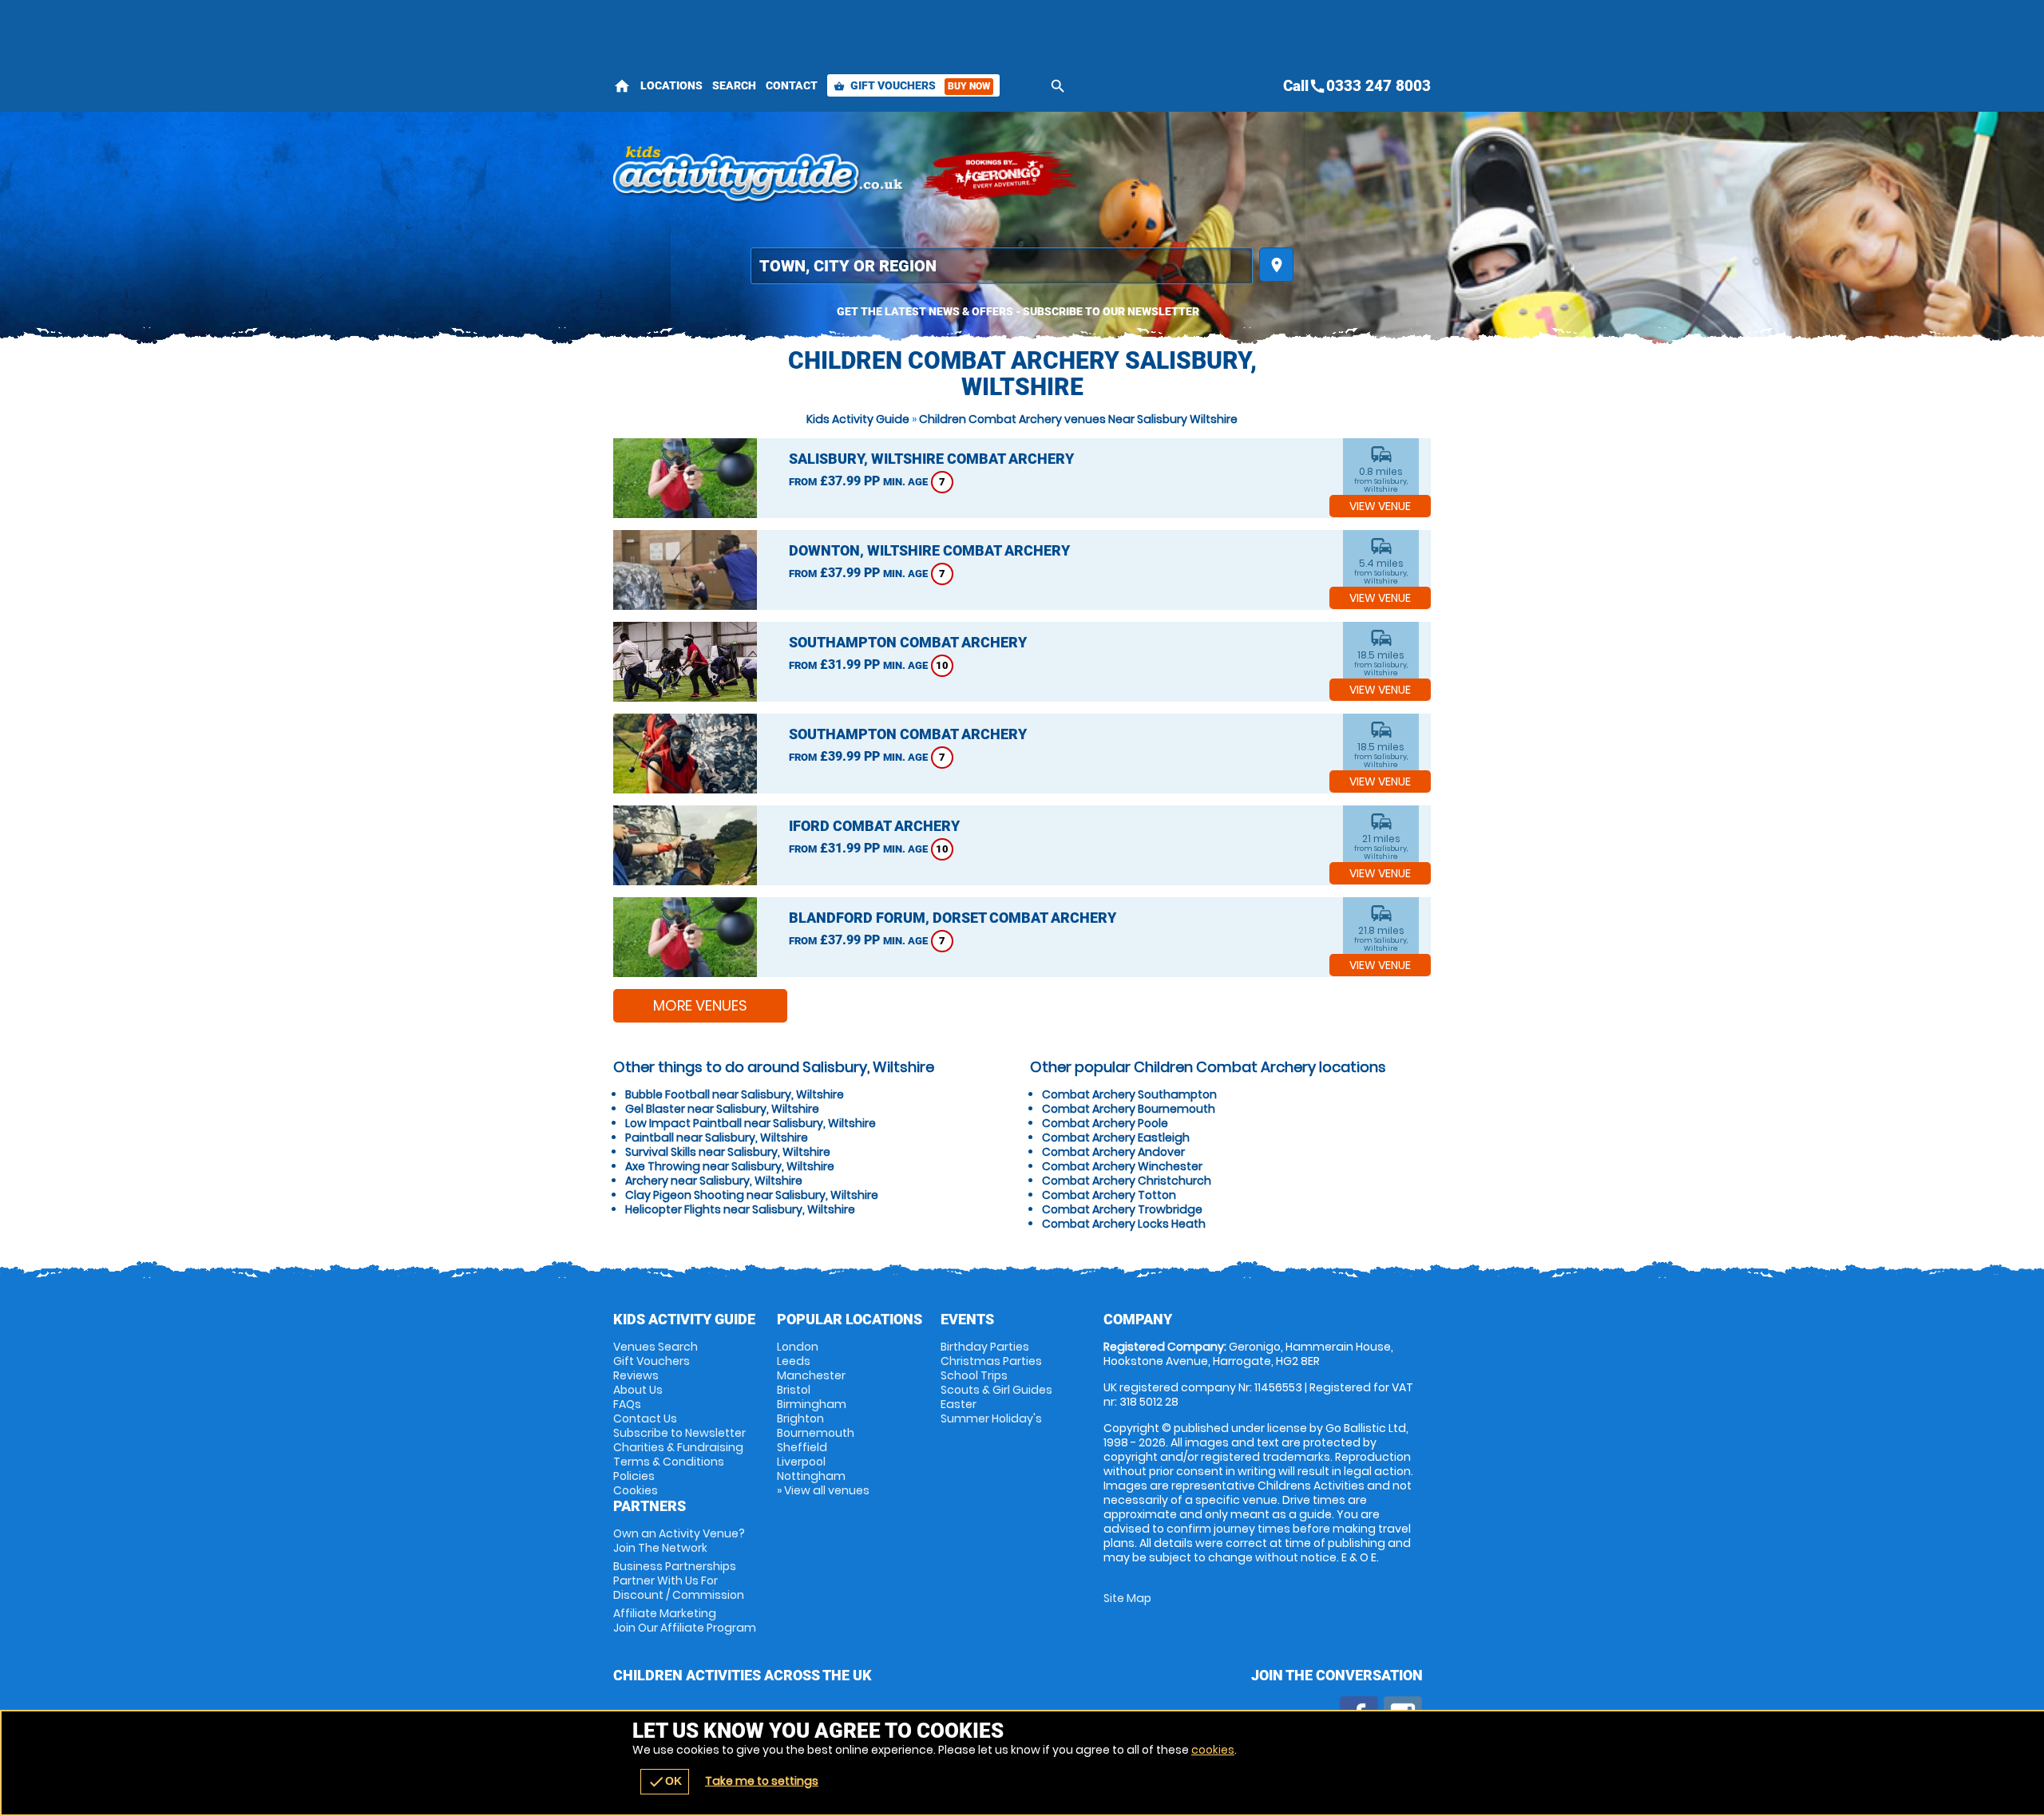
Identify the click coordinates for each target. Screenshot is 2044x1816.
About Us (638, 1390)
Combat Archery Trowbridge (1122, 1209)
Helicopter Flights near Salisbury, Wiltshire (740, 1209)
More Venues (700, 1005)
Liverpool (801, 1462)
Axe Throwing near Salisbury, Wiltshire (730, 1166)
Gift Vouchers (912, 85)
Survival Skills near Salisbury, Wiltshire (728, 1152)
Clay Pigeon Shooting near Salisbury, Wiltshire (752, 1195)
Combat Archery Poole (1105, 1123)
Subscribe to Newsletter (679, 1433)
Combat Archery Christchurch (1127, 1181)
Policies (634, 1476)
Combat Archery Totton (1109, 1195)
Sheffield (802, 1447)
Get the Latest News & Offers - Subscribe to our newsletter (1018, 311)
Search (734, 85)
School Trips (974, 1375)
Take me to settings (762, 1781)
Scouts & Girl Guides (996, 1390)
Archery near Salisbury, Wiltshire (714, 1181)
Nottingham (811, 1476)
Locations (671, 85)
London (798, 1347)
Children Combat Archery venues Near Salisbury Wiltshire (1078, 419)
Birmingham (812, 1404)
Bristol (794, 1390)
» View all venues (823, 1490)
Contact (792, 85)
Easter (959, 1404)
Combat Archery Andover (1113, 1152)
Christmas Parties (991, 1361)
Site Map (1127, 1598)
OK (665, 1782)
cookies (1213, 1750)
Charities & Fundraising (678, 1447)
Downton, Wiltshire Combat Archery (929, 550)
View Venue (1380, 506)
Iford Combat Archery (874, 826)
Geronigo (1000, 176)
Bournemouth (816, 1433)
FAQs (627, 1404)
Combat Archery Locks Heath (1124, 1224)
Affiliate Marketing (685, 1620)
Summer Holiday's (991, 1418)
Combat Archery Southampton (1129, 1094)
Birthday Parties (985, 1347)
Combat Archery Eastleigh (1116, 1137)
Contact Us (645, 1418)
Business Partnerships (679, 1581)
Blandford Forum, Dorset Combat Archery (953, 918)
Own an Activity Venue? (679, 1541)
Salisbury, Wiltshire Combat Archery (931, 459)
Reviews (636, 1375)
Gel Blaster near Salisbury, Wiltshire (722, 1109)
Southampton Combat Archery (908, 642)
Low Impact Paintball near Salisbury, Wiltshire (751, 1123)
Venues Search (656, 1347)
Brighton (800, 1418)
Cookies (636, 1490)
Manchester (811, 1375)
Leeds (794, 1361)
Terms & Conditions (669, 1462)
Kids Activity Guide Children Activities (759, 176)
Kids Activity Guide (858, 419)
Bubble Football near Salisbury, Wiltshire (735, 1094)
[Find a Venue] (1002, 266)
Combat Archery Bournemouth (1129, 1109)
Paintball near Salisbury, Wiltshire (717, 1137)
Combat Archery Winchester (1122, 1166)
